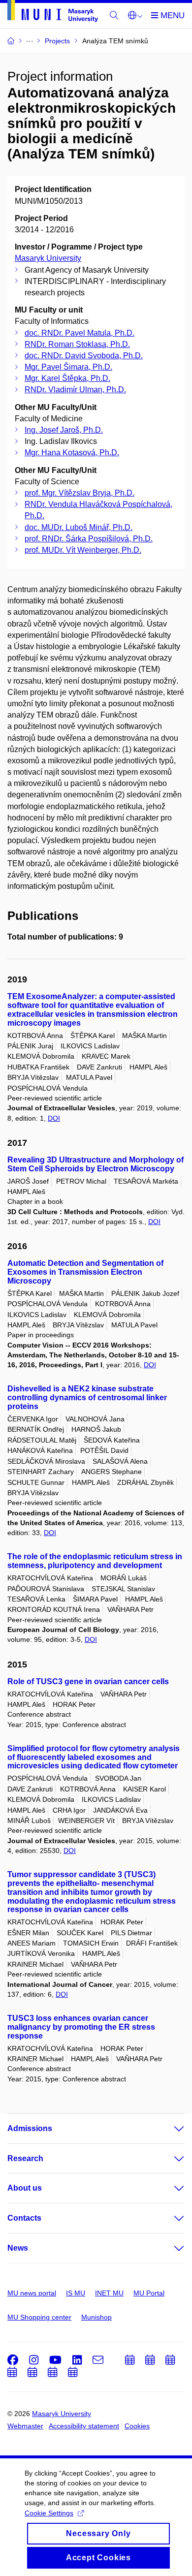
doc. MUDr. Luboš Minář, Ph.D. (79, 527)
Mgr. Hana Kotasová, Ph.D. (72, 453)
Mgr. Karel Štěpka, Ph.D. (67, 378)
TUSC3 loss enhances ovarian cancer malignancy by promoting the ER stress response (81, 2027)
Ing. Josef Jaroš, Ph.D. (64, 430)
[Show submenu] (169, 2129)
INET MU (109, 2293)
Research (25, 2158)
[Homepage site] (53, 13)
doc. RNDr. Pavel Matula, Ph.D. (80, 333)
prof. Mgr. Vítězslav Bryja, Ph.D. (80, 493)
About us (25, 2188)
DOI (54, 1118)
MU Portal (149, 2293)
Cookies (137, 2426)
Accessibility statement (84, 2426)
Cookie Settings (49, 2513)
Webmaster (25, 2426)
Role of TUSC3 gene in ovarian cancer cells (88, 1681)
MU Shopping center (39, 2317)
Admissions (30, 2128)
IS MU (76, 2293)
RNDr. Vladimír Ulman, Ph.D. (75, 390)
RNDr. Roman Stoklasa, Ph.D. (77, 344)
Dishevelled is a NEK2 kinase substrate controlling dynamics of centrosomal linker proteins (87, 1398)
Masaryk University (48, 258)
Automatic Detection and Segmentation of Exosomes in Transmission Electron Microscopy (85, 1272)
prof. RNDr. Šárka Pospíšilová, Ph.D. (89, 539)
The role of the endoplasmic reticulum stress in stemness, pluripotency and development (95, 1561)
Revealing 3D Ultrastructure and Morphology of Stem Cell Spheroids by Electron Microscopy (96, 1164)
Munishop (96, 2317)
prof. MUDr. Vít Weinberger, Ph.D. (83, 550)
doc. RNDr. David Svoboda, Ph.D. (84, 356)
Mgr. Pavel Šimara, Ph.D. (68, 367)
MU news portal (32, 2293)
